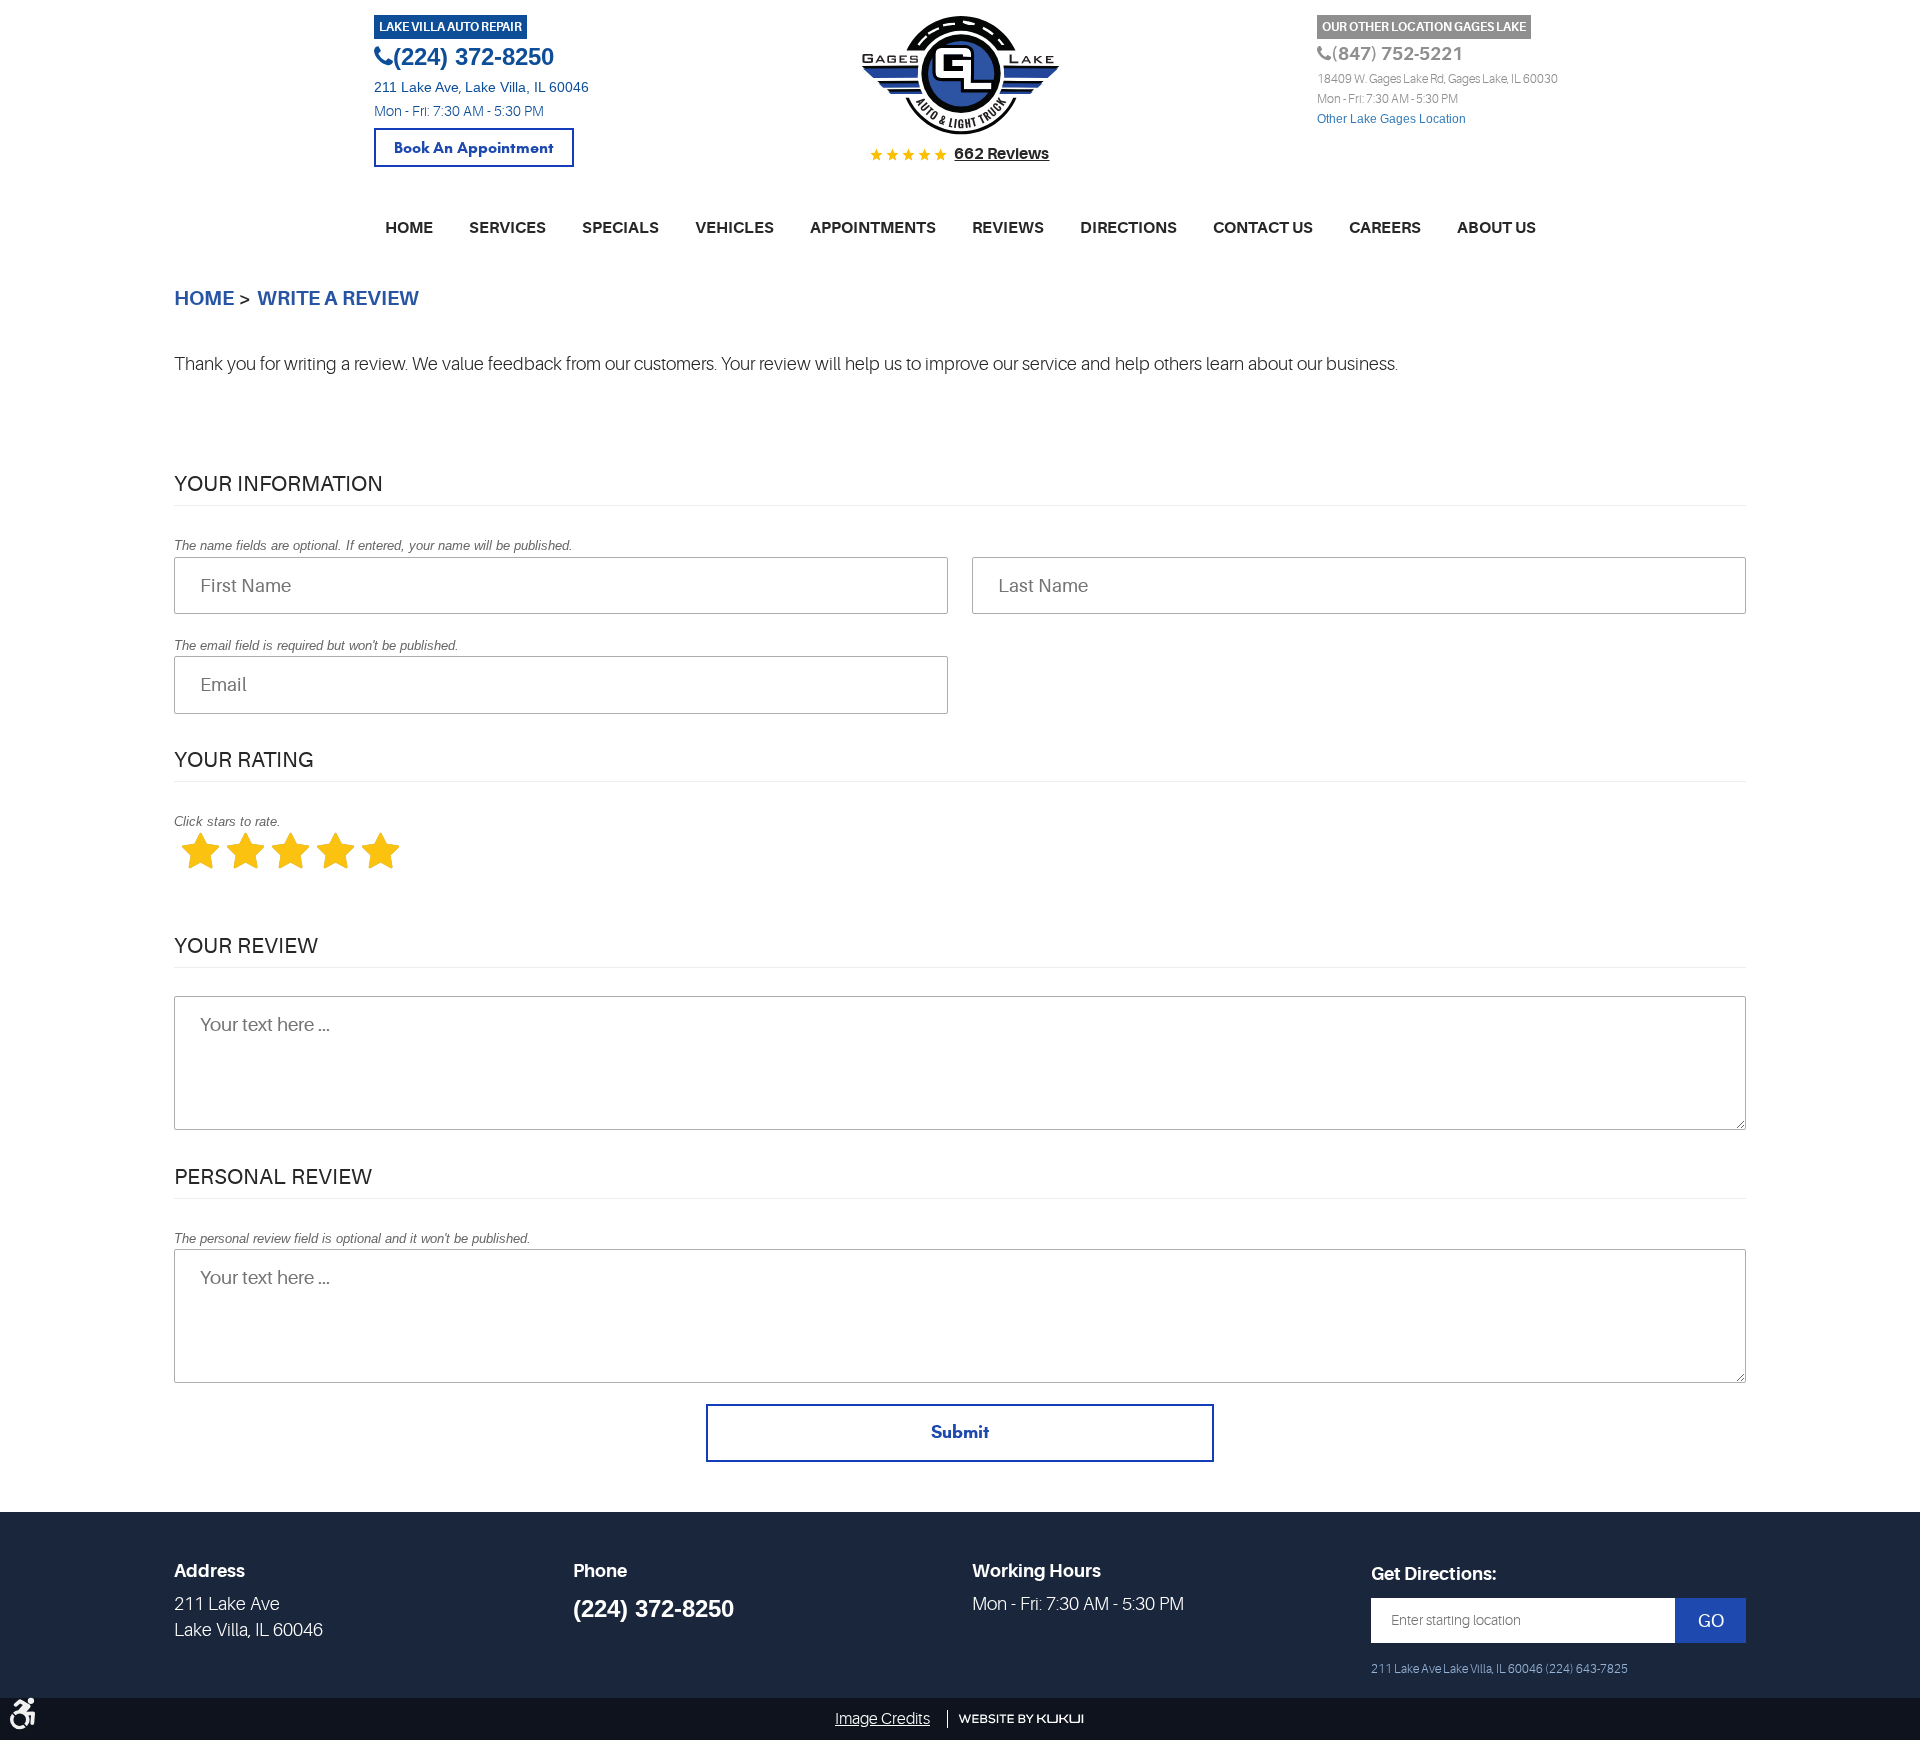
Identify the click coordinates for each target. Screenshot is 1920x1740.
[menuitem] (409, 239)
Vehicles (734, 228)
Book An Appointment (474, 147)
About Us (1496, 228)
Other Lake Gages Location (1391, 119)
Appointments (873, 228)
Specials (620, 228)
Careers (1385, 228)
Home (409, 228)
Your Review (246, 945)
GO (1711, 1621)
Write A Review (338, 298)
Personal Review (273, 1176)
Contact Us (1263, 228)
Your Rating (244, 759)
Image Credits (882, 1719)
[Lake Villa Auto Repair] (960, 76)
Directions (1128, 228)
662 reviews (1001, 154)
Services (507, 228)
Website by (1021, 1719)
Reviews (1008, 228)
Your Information (278, 483)
